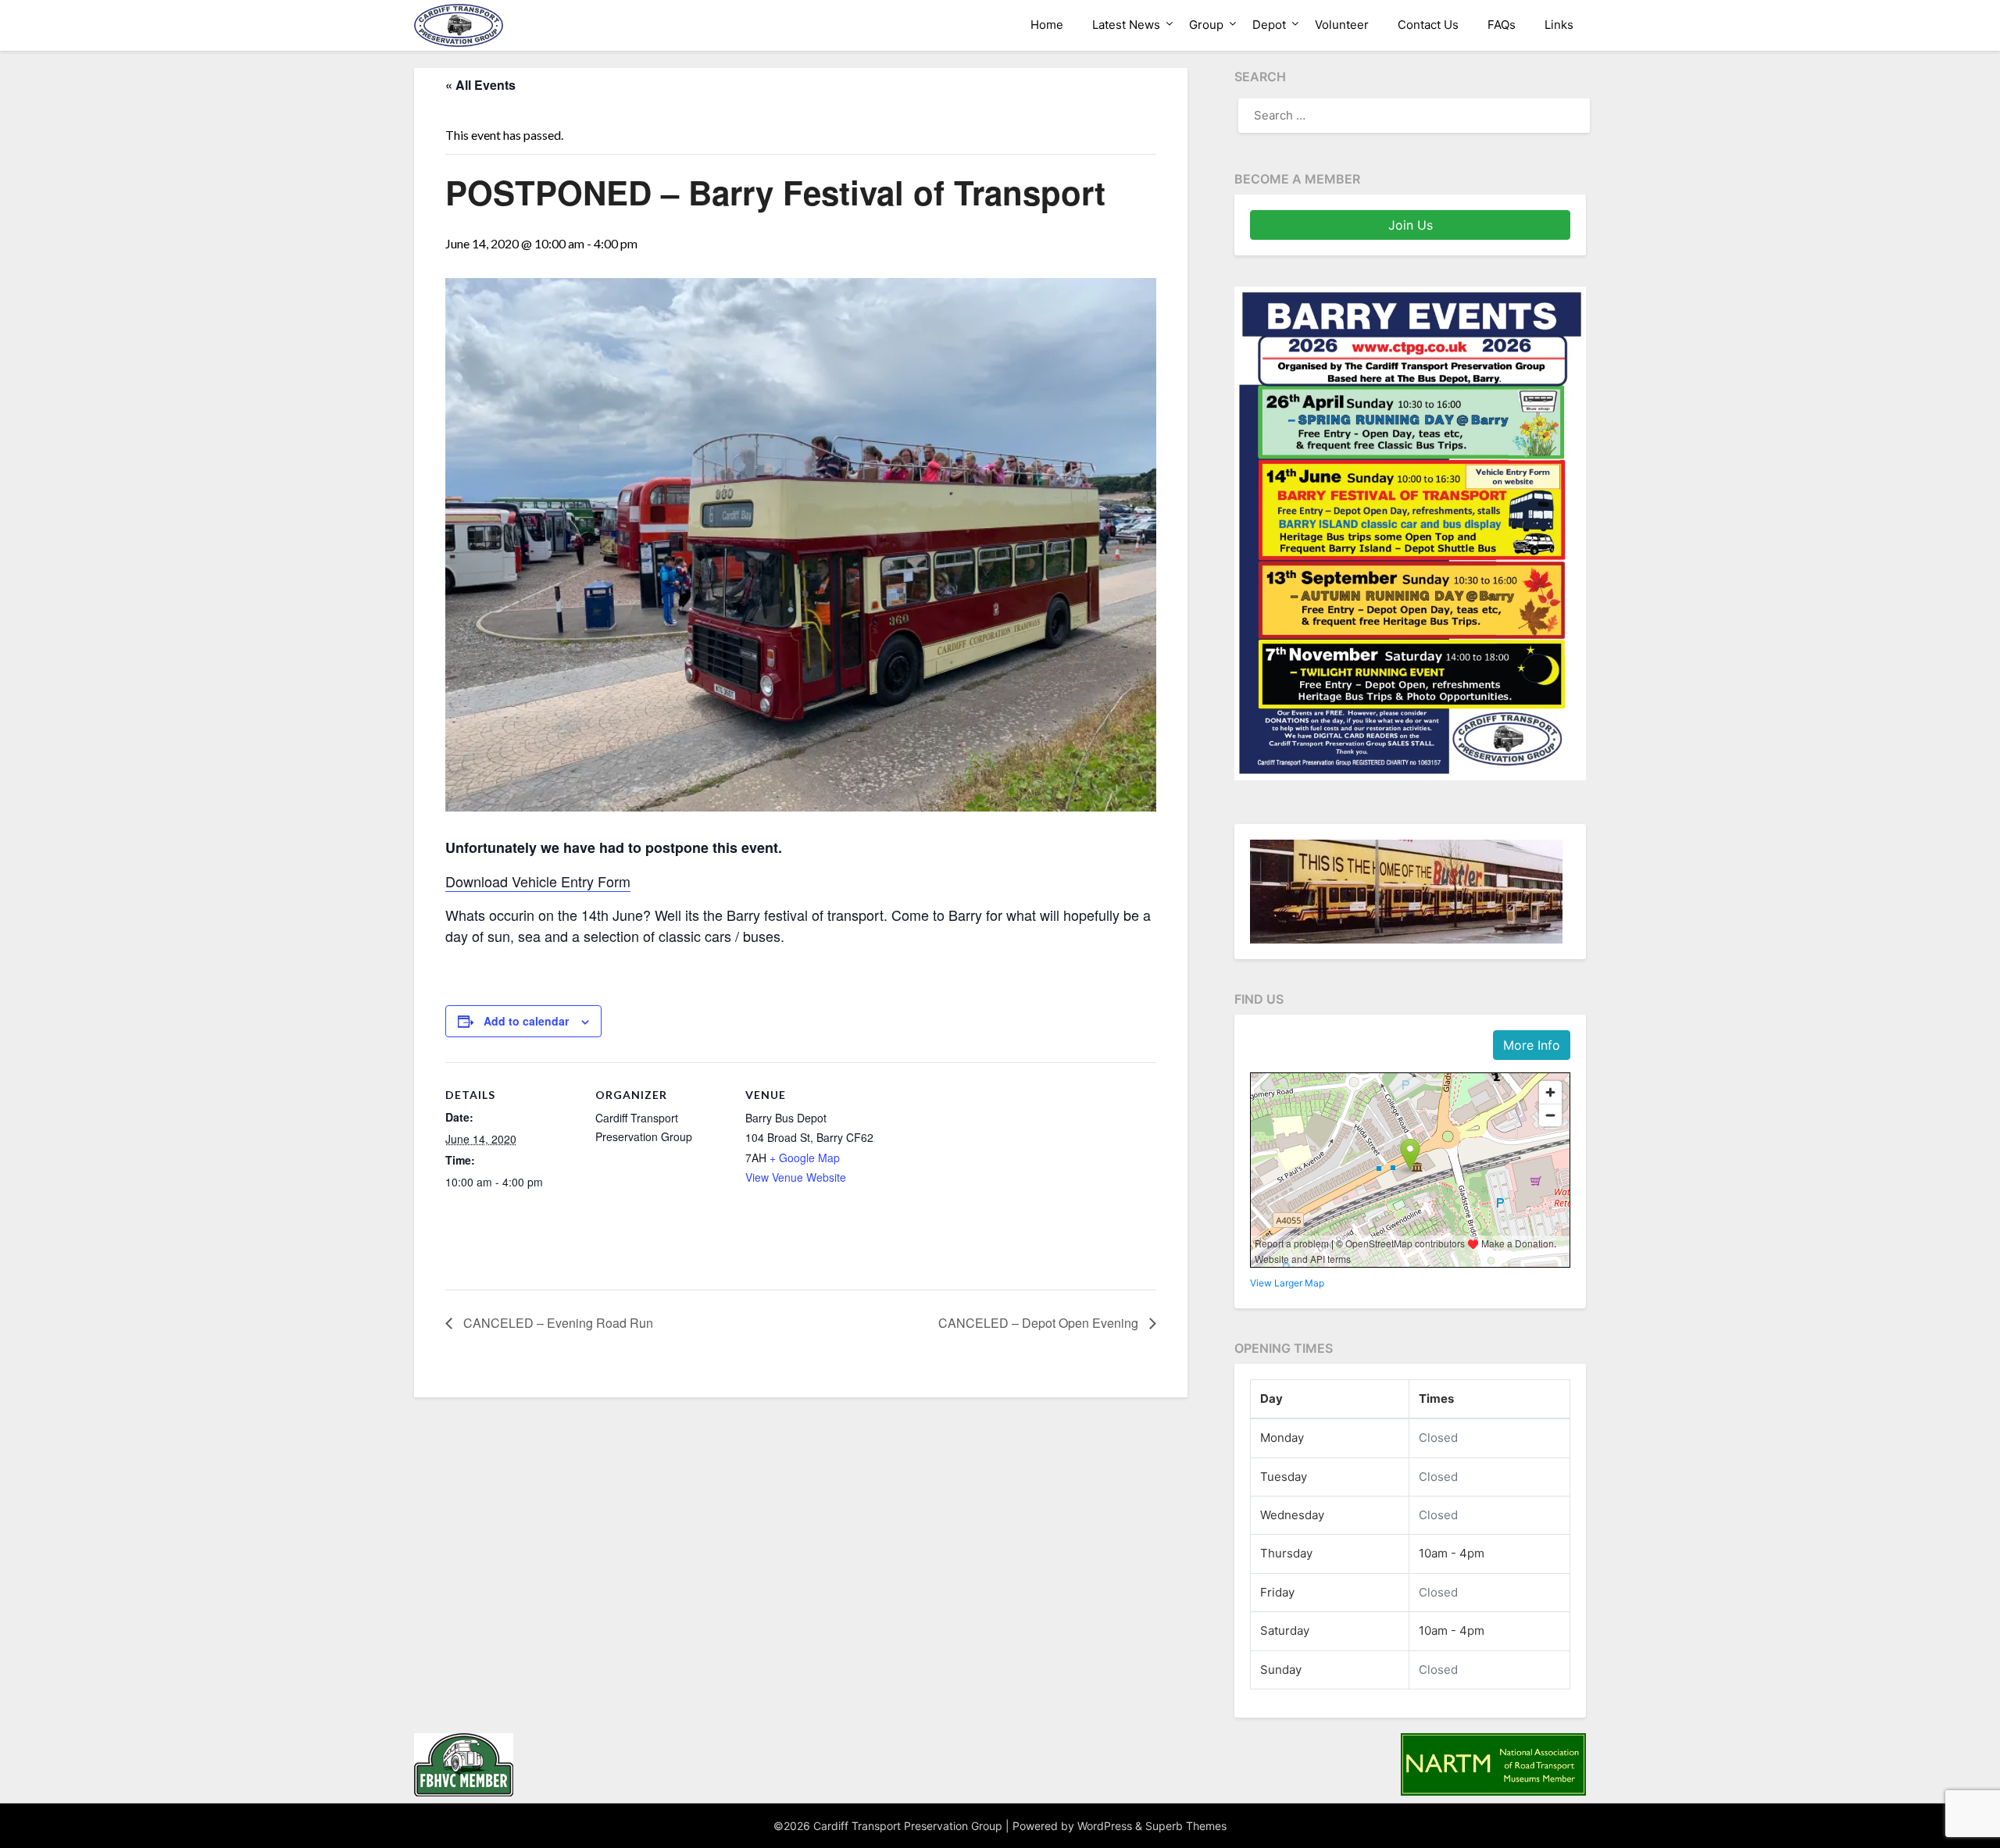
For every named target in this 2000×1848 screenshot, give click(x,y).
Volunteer (1342, 25)
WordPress (1105, 1826)
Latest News (1126, 25)
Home (1047, 25)
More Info (1532, 1045)
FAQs (1502, 25)
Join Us (1411, 225)
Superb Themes (1186, 1826)
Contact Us (1428, 25)
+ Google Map (805, 1158)
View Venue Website (796, 1177)
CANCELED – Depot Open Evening (1040, 1323)
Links (1559, 25)
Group (1206, 25)
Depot (1269, 25)
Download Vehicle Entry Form (538, 881)
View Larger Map (1287, 1283)
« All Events (480, 85)
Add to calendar (526, 1021)
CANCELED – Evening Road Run (557, 1323)
